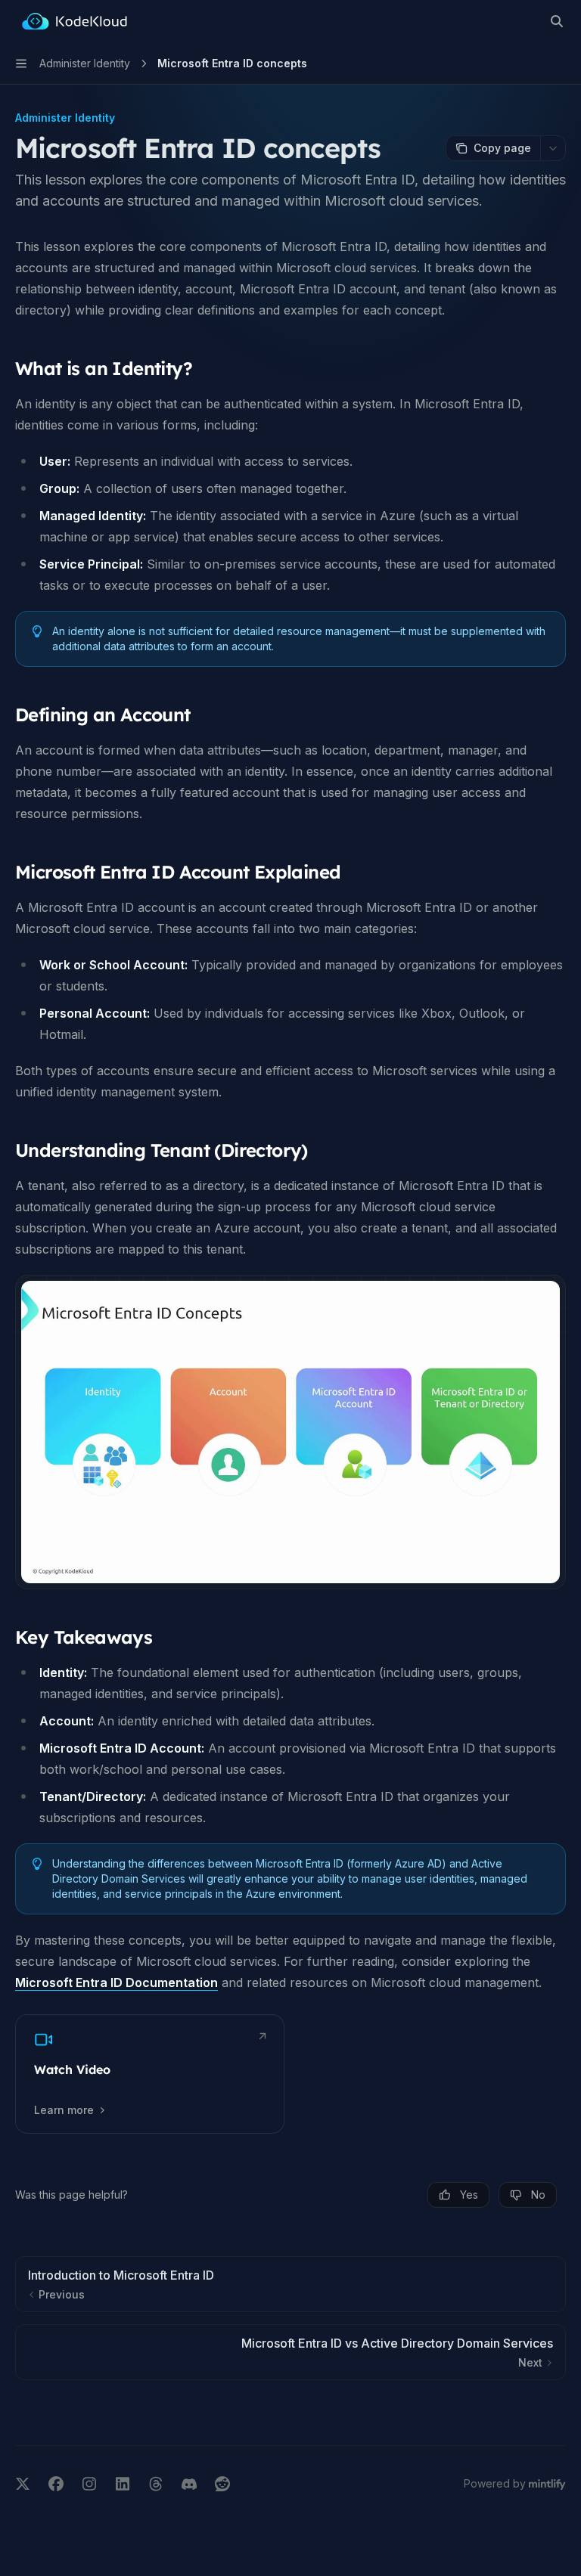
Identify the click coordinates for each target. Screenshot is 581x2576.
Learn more (64, 2110)
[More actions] (553, 148)
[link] (150, 2074)
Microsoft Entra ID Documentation (117, 1982)
